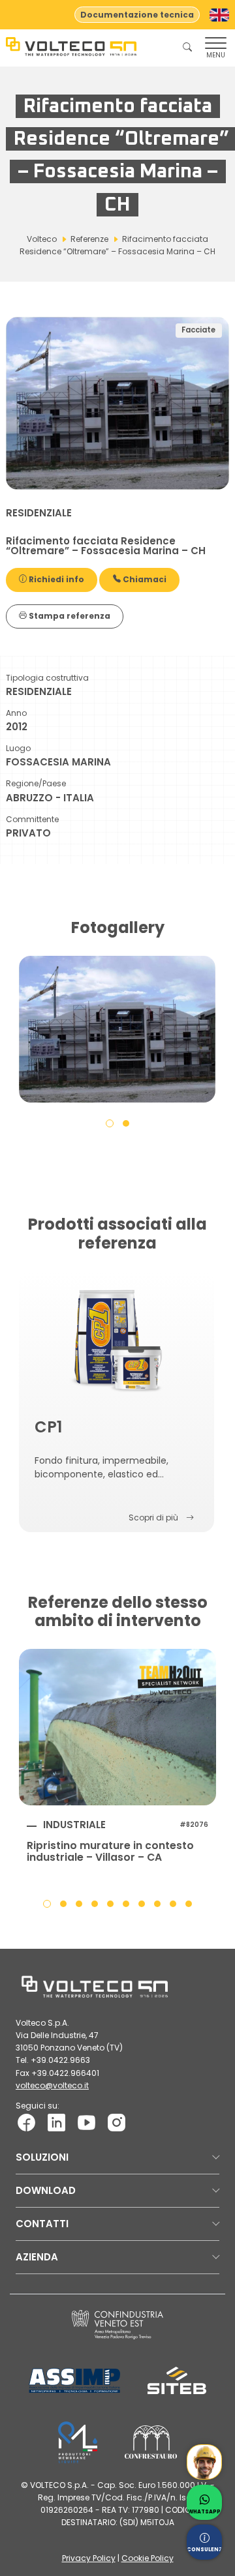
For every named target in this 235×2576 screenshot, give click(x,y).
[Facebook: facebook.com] (26, 2122)
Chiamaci (144, 579)
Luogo (18, 748)
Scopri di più (153, 1517)
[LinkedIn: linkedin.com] (56, 2122)
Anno (16, 713)
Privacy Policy (89, 2558)
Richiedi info (55, 579)
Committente (32, 819)
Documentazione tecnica (137, 15)
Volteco (42, 239)
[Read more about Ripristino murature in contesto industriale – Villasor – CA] (117, 1727)
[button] (110, 1123)
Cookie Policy (148, 2558)
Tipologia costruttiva (47, 678)
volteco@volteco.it (52, 2085)
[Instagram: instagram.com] (117, 2122)
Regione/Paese (36, 783)
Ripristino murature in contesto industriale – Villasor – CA (110, 1852)
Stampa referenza (69, 616)
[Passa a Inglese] (219, 15)
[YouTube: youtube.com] (86, 2122)
